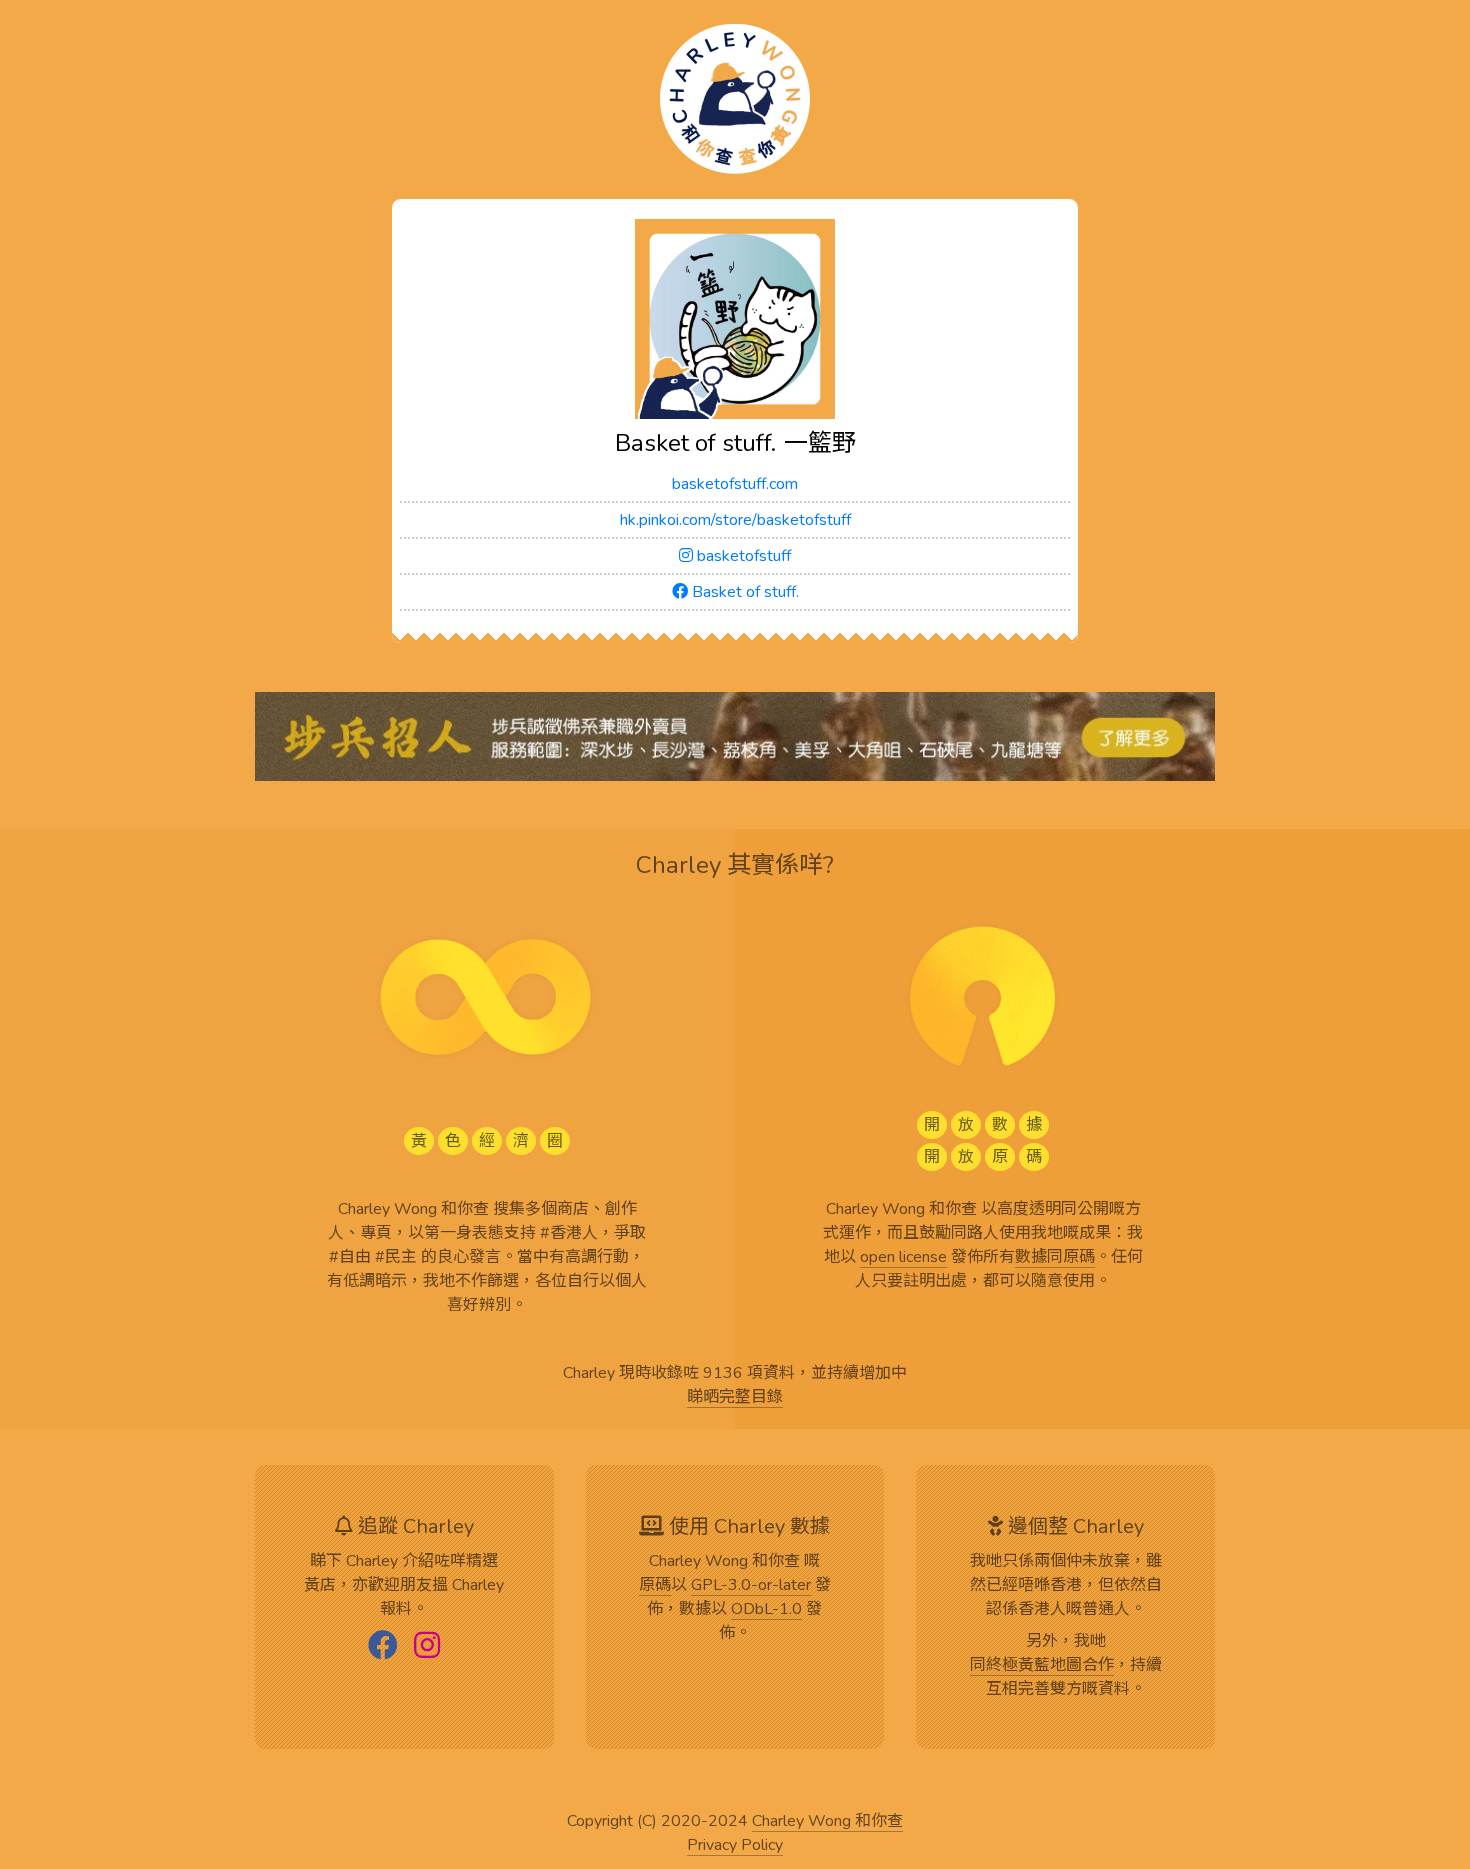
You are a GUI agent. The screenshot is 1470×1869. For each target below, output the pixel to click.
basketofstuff (742, 556)
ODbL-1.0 (766, 1610)
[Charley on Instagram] (427, 1647)
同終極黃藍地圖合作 (1042, 1666)
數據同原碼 (1055, 1258)
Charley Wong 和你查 (827, 1822)
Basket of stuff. (743, 592)
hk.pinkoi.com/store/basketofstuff (735, 520)
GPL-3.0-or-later (751, 1586)
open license (903, 1258)
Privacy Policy (735, 1846)
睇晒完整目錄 (735, 1398)
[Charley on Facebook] (383, 1647)
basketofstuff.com (735, 484)
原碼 (655, 1586)
